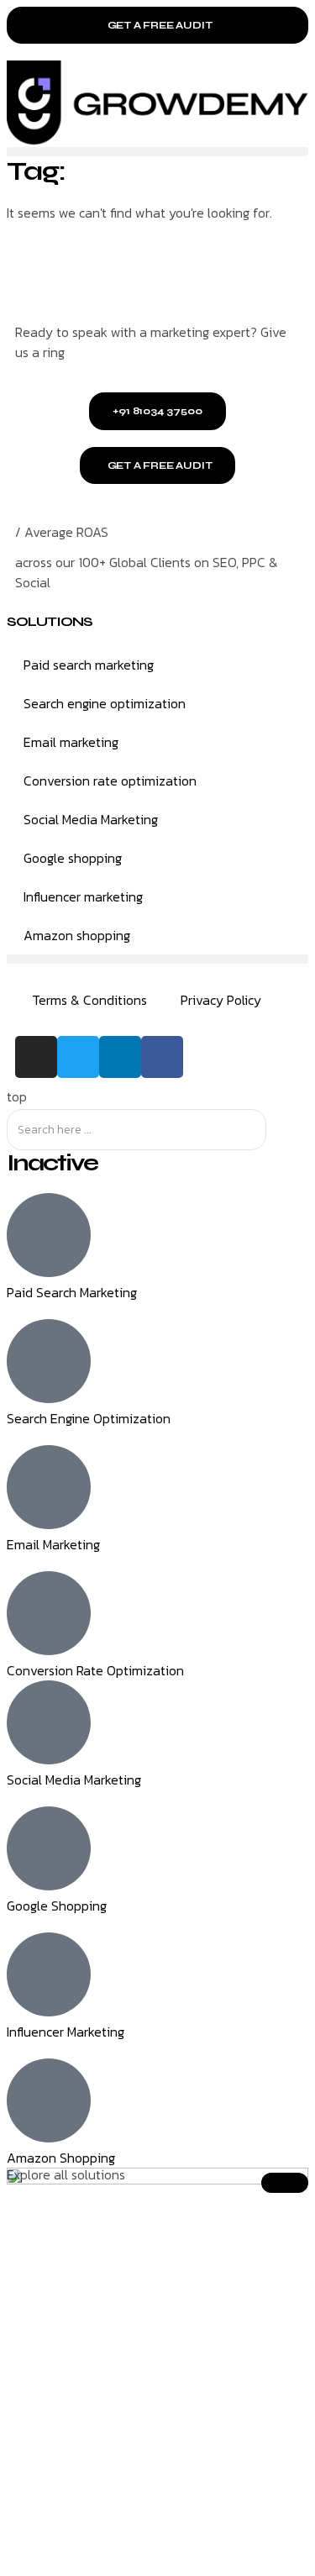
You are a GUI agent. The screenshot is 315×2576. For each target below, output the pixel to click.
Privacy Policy (221, 1000)
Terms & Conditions (89, 1000)
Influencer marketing (83, 896)
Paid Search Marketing (72, 1292)
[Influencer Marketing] (49, 1974)
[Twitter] (78, 1057)
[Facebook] (162, 1057)
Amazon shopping (77, 935)
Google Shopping (57, 1906)
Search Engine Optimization (89, 1418)
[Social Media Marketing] (49, 1722)
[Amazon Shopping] (49, 2100)
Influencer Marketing (66, 2032)
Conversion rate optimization (110, 781)
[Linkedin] (120, 1057)
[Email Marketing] (49, 1487)
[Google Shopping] (49, 1848)
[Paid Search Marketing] (49, 1235)
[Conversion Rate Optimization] (49, 1613)
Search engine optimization (105, 703)
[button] (157, 152)
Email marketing (71, 742)
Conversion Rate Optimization (95, 1670)
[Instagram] (36, 1057)
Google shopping (73, 858)
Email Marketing (53, 1544)
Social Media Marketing (91, 819)
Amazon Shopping (61, 2158)
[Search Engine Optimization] (49, 1361)
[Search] (281, 1130)
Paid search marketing (89, 665)
